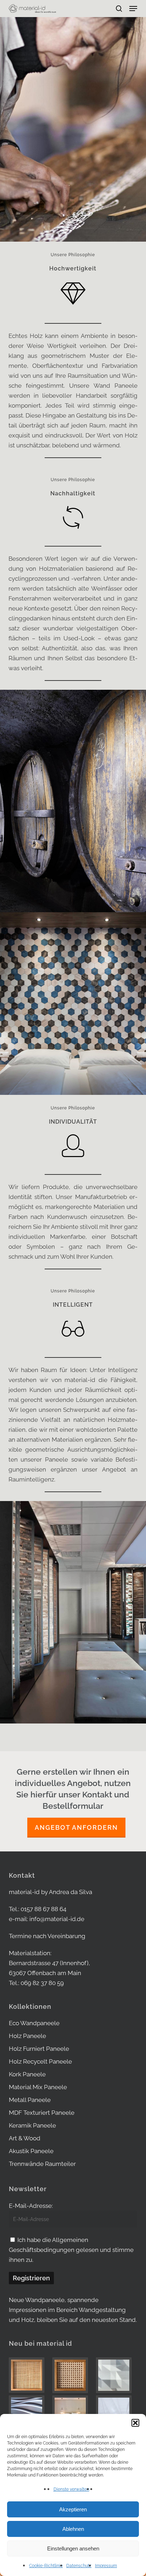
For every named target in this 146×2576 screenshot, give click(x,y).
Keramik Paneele (32, 2125)
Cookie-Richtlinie (46, 2566)
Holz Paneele (27, 2036)
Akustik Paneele (31, 2151)
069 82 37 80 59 (42, 1983)
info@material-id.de (57, 1919)
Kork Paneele (27, 2074)
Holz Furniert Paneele (39, 2049)
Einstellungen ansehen (73, 2548)
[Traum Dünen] (117, 2413)
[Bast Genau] (73, 2375)
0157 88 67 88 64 (43, 1909)
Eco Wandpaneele (34, 2023)
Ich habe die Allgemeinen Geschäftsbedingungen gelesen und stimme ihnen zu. (71, 2250)
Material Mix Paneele (38, 2087)
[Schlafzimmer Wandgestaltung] (73, 2413)
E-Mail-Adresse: (31, 2206)
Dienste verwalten (71, 2489)
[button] (135, 2423)
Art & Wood (25, 2138)
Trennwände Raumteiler (42, 2164)
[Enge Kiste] (29, 2375)
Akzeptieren (73, 2509)
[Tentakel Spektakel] (29, 2413)
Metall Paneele (30, 2100)
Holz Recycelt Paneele (40, 2061)
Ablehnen (73, 2529)
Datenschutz (79, 2566)
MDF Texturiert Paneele (42, 2113)
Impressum (106, 2566)
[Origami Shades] (117, 2375)
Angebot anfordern (76, 1827)
